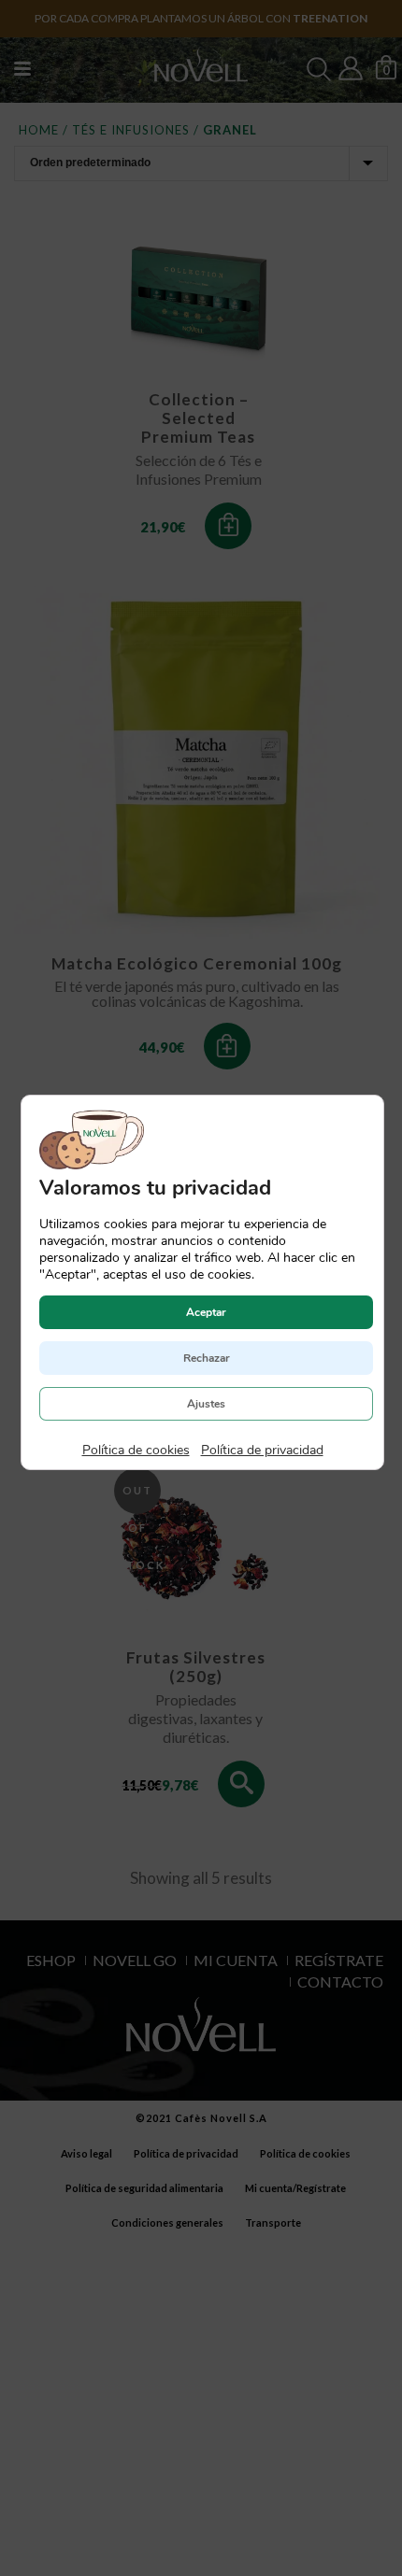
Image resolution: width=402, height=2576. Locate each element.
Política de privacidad (261, 1450)
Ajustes (206, 1404)
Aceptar (206, 1312)
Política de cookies (135, 1450)
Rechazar (206, 1358)
